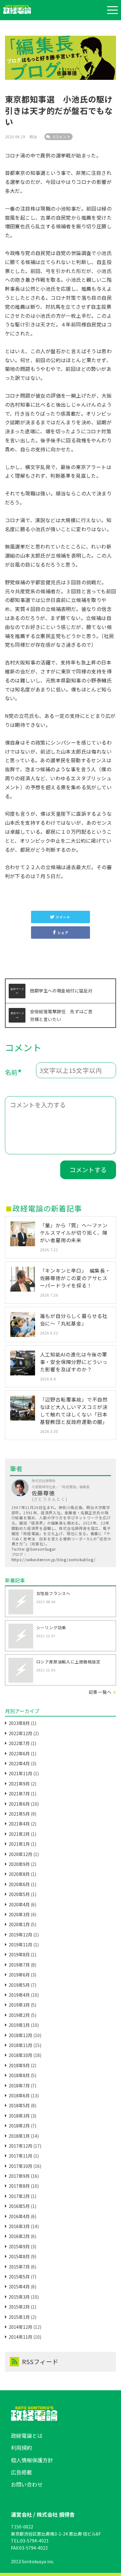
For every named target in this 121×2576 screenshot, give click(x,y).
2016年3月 (19, 2226)
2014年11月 (20, 2337)
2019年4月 (19, 1995)
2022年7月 (19, 1743)
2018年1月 (19, 2136)
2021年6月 (19, 1804)
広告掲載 (21, 2472)
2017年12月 (20, 2146)
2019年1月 (19, 2025)
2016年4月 (19, 2216)
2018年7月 (19, 2086)
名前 (14, 1073)
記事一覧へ (100, 1692)
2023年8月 (19, 1723)
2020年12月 (20, 1854)
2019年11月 (20, 1945)
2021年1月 (19, 1844)
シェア (63, 932)
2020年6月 (19, 1884)
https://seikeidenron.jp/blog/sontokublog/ (54, 1559)
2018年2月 (19, 2126)
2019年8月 (19, 1954)
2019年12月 (20, 1935)
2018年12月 (20, 2035)
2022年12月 (20, 1733)
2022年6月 (19, 1753)
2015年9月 (19, 2246)
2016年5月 (19, 2206)
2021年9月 (19, 1784)
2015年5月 (19, 2277)
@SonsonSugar (41, 1549)
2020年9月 (19, 1864)
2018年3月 (19, 2116)
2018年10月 (20, 2055)
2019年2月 (19, 2015)
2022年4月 (19, 1763)
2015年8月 (19, 2256)
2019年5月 (19, 1985)
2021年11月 (20, 1773)
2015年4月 (19, 2286)
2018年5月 (19, 2105)
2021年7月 (19, 1794)
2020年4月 (19, 1904)
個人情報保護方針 (32, 2460)
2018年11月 (20, 2045)
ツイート (63, 917)
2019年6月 (19, 1975)
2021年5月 (19, 1814)
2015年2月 (19, 2307)
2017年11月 (20, 2156)
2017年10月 (20, 2166)
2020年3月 (19, 1914)
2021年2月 (19, 1834)
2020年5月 (19, 1894)
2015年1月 (19, 2317)
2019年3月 (19, 2005)
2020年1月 (19, 1924)
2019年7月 (19, 1965)
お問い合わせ (27, 2484)
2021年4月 (19, 1824)
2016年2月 (19, 2236)
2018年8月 (19, 2075)
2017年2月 (19, 2196)
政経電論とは (27, 2435)
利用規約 (21, 2448)
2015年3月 (19, 2297)
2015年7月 (19, 2267)
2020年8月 (19, 1874)
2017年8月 (19, 2186)
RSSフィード (40, 2362)
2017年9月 (19, 2176)
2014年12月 (20, 2327)
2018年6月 (19, 2095)
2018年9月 (19, 2065)
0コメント (61, 137)
